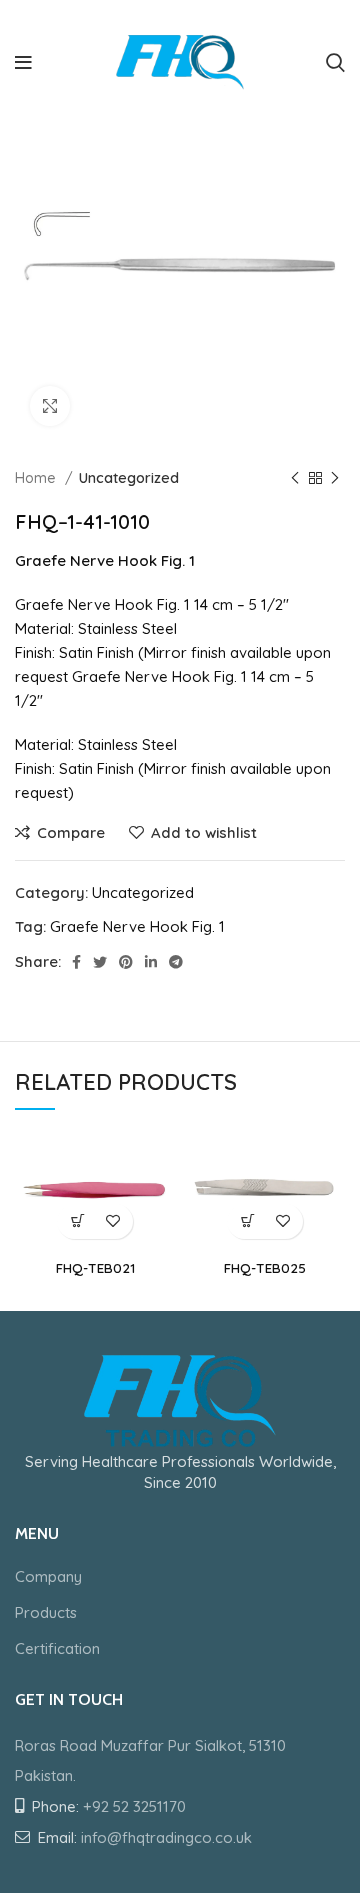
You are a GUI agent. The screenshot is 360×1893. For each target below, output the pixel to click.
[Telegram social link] (176, 962)
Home (37, 478)
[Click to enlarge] (50, 406)
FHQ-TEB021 (95, 1267)
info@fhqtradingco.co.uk (166, 1837)
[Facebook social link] (76, 962)
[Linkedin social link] (151, 962)
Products (46, 1612)
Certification (57, 1648)
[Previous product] (295, 478)
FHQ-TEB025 (265, 1267)
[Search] (335, 63)
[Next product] (335, 478)
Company (48, 1576)
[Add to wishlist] (112, 1221)
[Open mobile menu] (23, 63)
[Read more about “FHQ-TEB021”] (77, 1221)
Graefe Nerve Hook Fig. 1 (137, 926)
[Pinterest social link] (126, 962)
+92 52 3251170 (134, 1806)
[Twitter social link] (100, 962)
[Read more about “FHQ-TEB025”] (247, 1221)
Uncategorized (129, 478)
